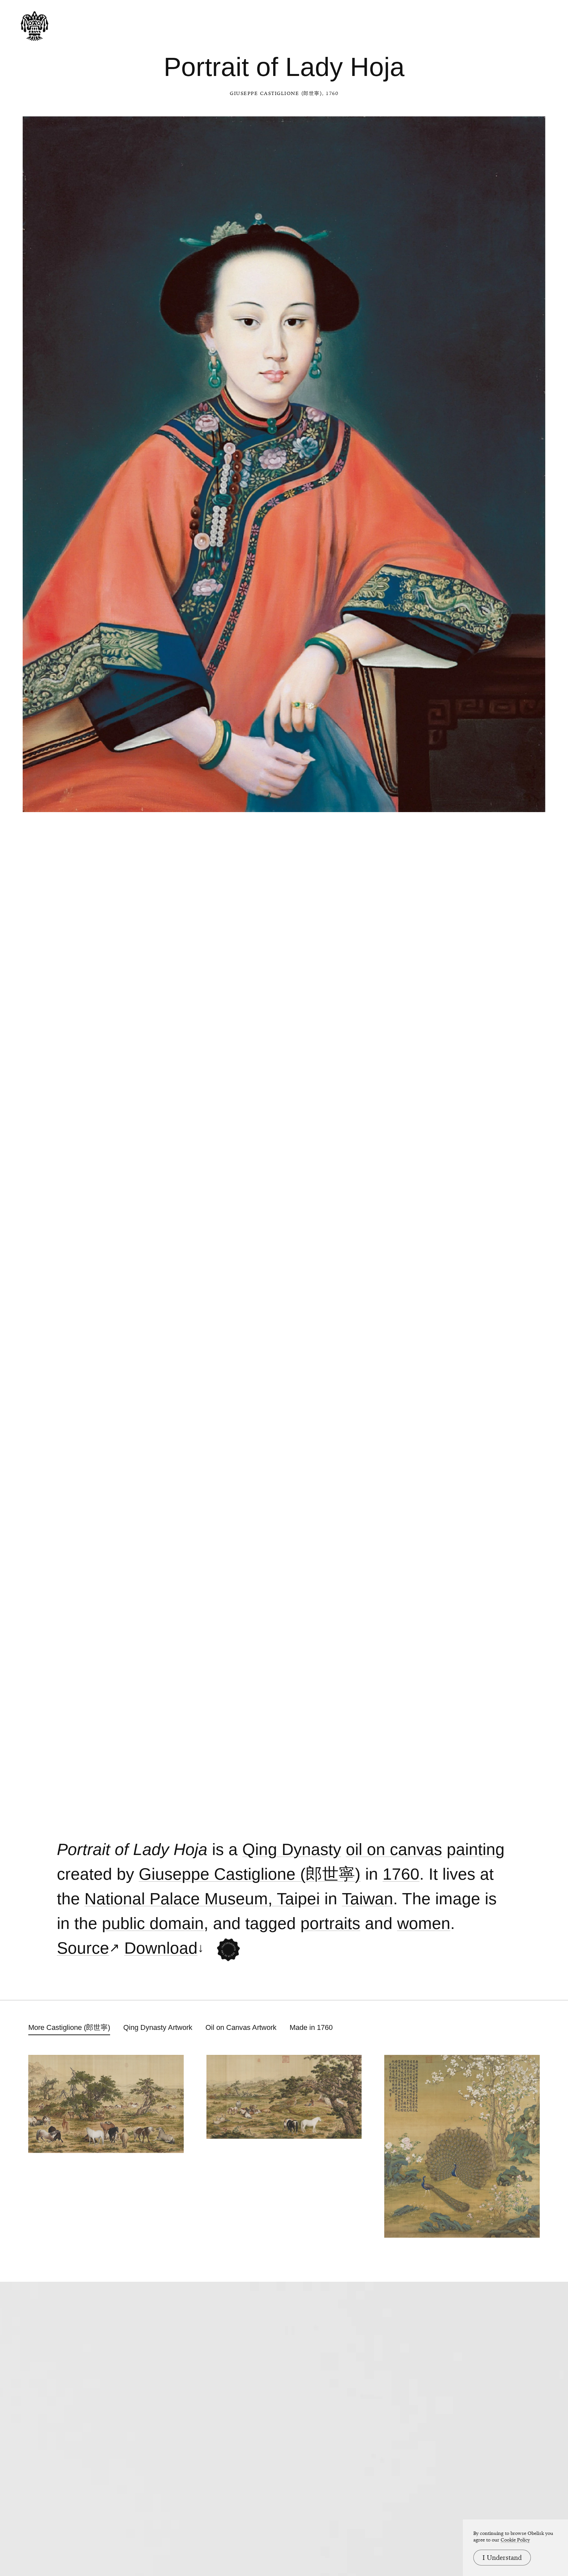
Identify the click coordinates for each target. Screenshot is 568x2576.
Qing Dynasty (292, 1850)
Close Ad (522, 1559)
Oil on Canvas (394, 1850)
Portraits (330, 1924)
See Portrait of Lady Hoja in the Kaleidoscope (228, 1950)
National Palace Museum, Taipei (202, 1899)
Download (161, 1948)
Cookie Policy (515, 2540)
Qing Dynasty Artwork (158, 2027)
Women (424, 1924)
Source (83, 1948)
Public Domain (153, 1924)
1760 (401, 1874)
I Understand (502, 2558)
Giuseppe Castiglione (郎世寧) (276, 93)
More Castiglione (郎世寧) (69, 2027)
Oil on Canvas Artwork (241, 2027)
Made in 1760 (311, 2027)
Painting (476, 1850)
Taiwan (367, 1899)
